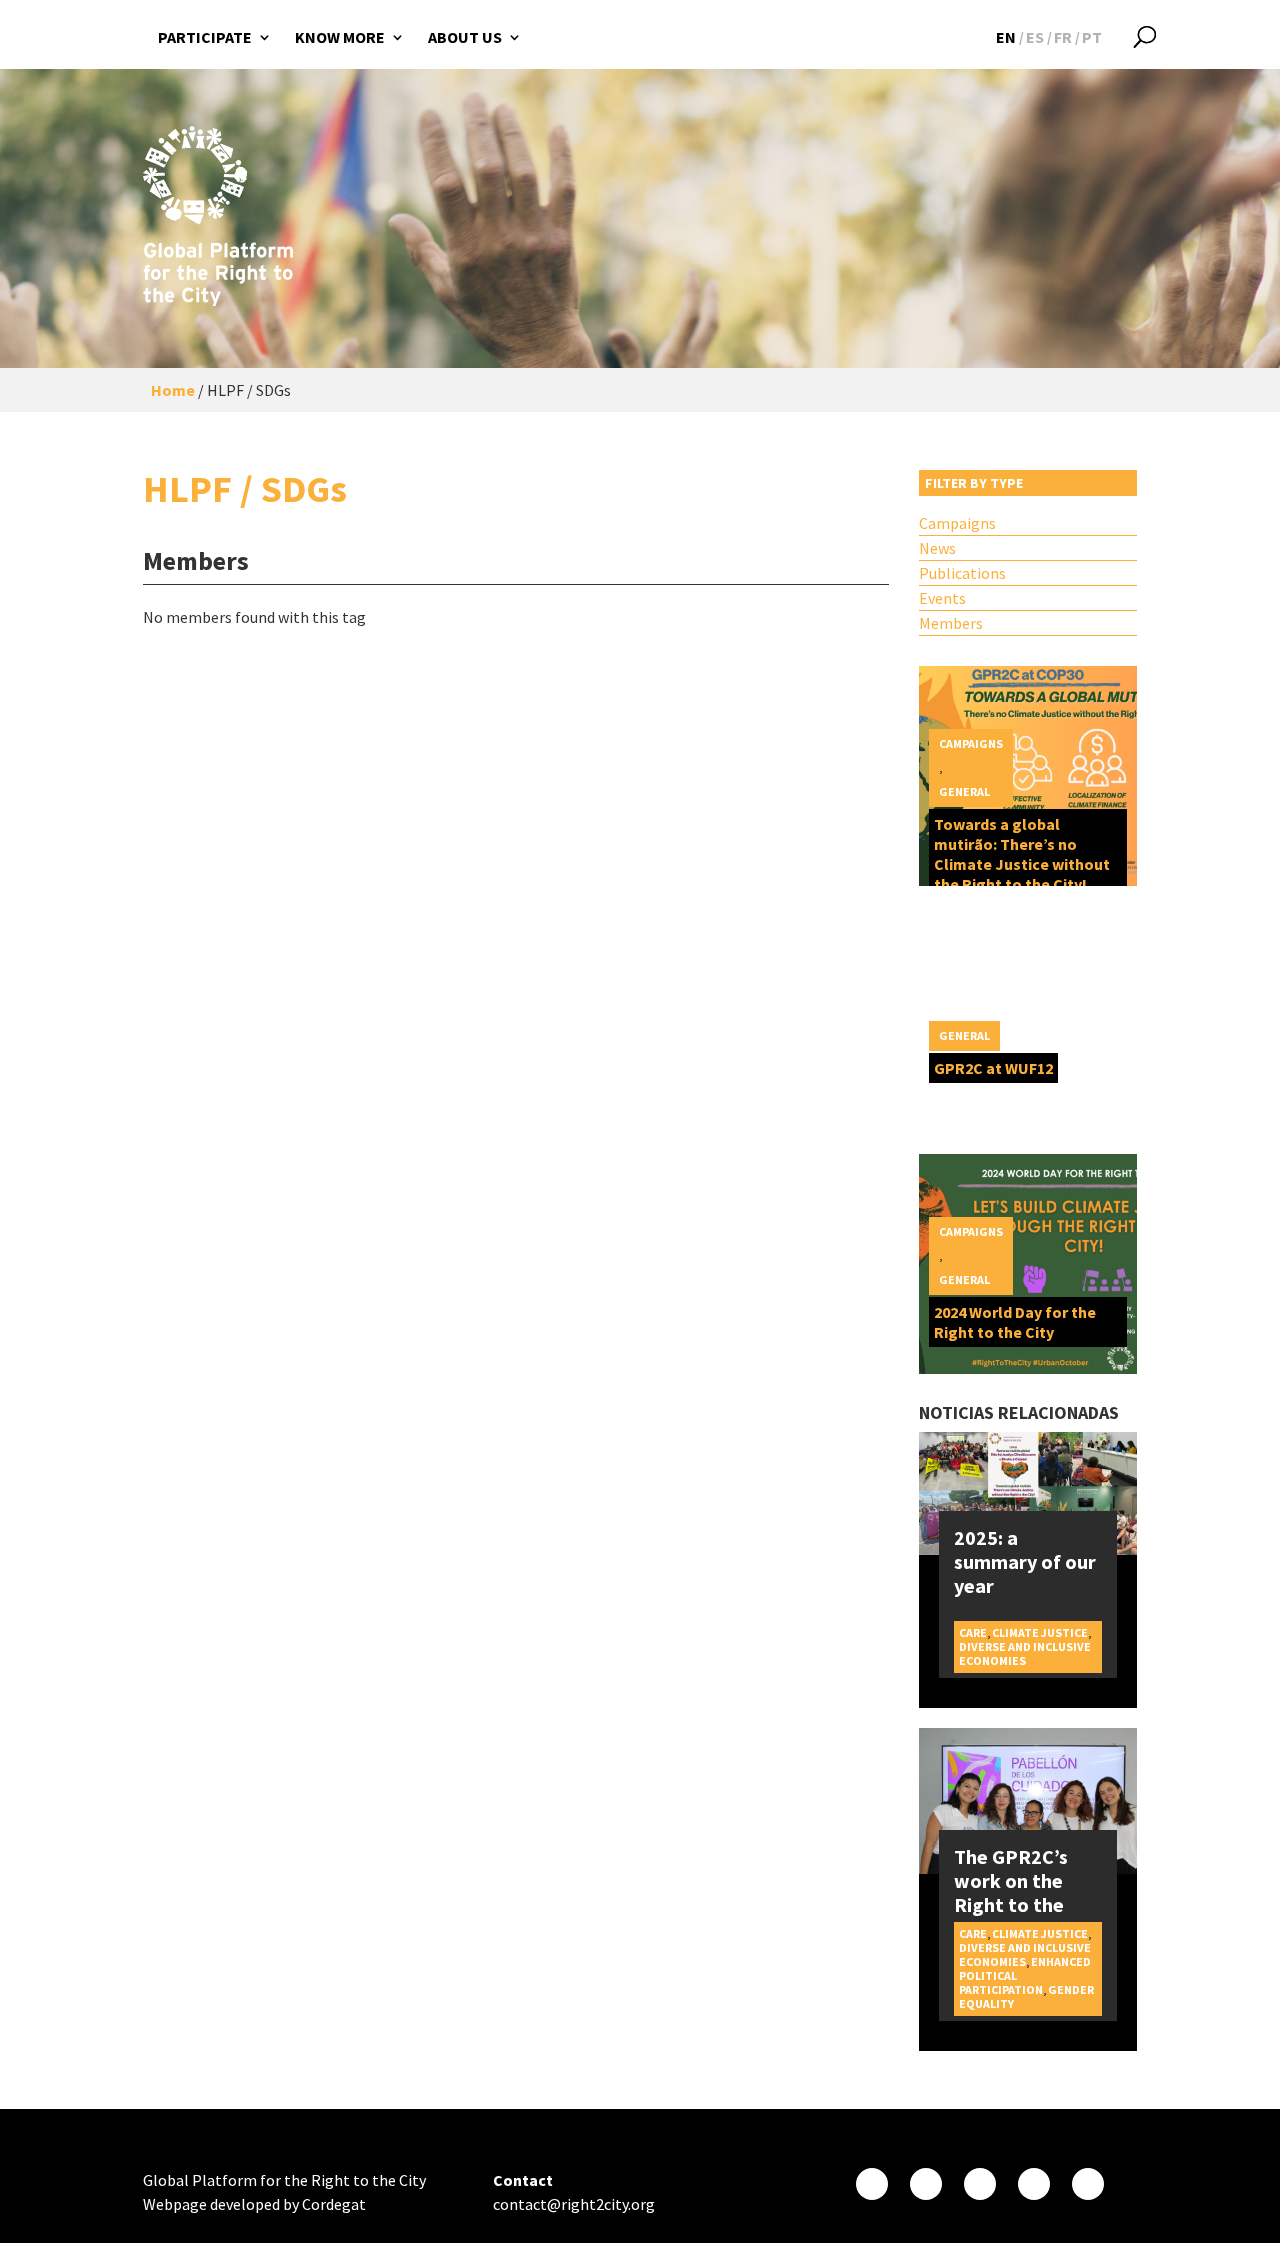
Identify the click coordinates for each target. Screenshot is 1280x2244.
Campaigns (957, 523)
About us (465, 37)
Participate (205, 37)
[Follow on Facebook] (872, 2184)
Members (951, 623)
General (964, 791)
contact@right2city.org (574, 2204)
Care (973, 1632)
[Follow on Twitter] (926, 2184)
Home (173, 390)
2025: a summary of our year (1025, 1561)
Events (942, 598)
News (937, 548)
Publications (962, 573)
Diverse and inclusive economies (1025, 1653)
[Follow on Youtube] (980, 2184)
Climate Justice (1040, 1632)
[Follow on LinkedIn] (1088, 2184)
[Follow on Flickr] (1034, 2184)
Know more (340, 37)
